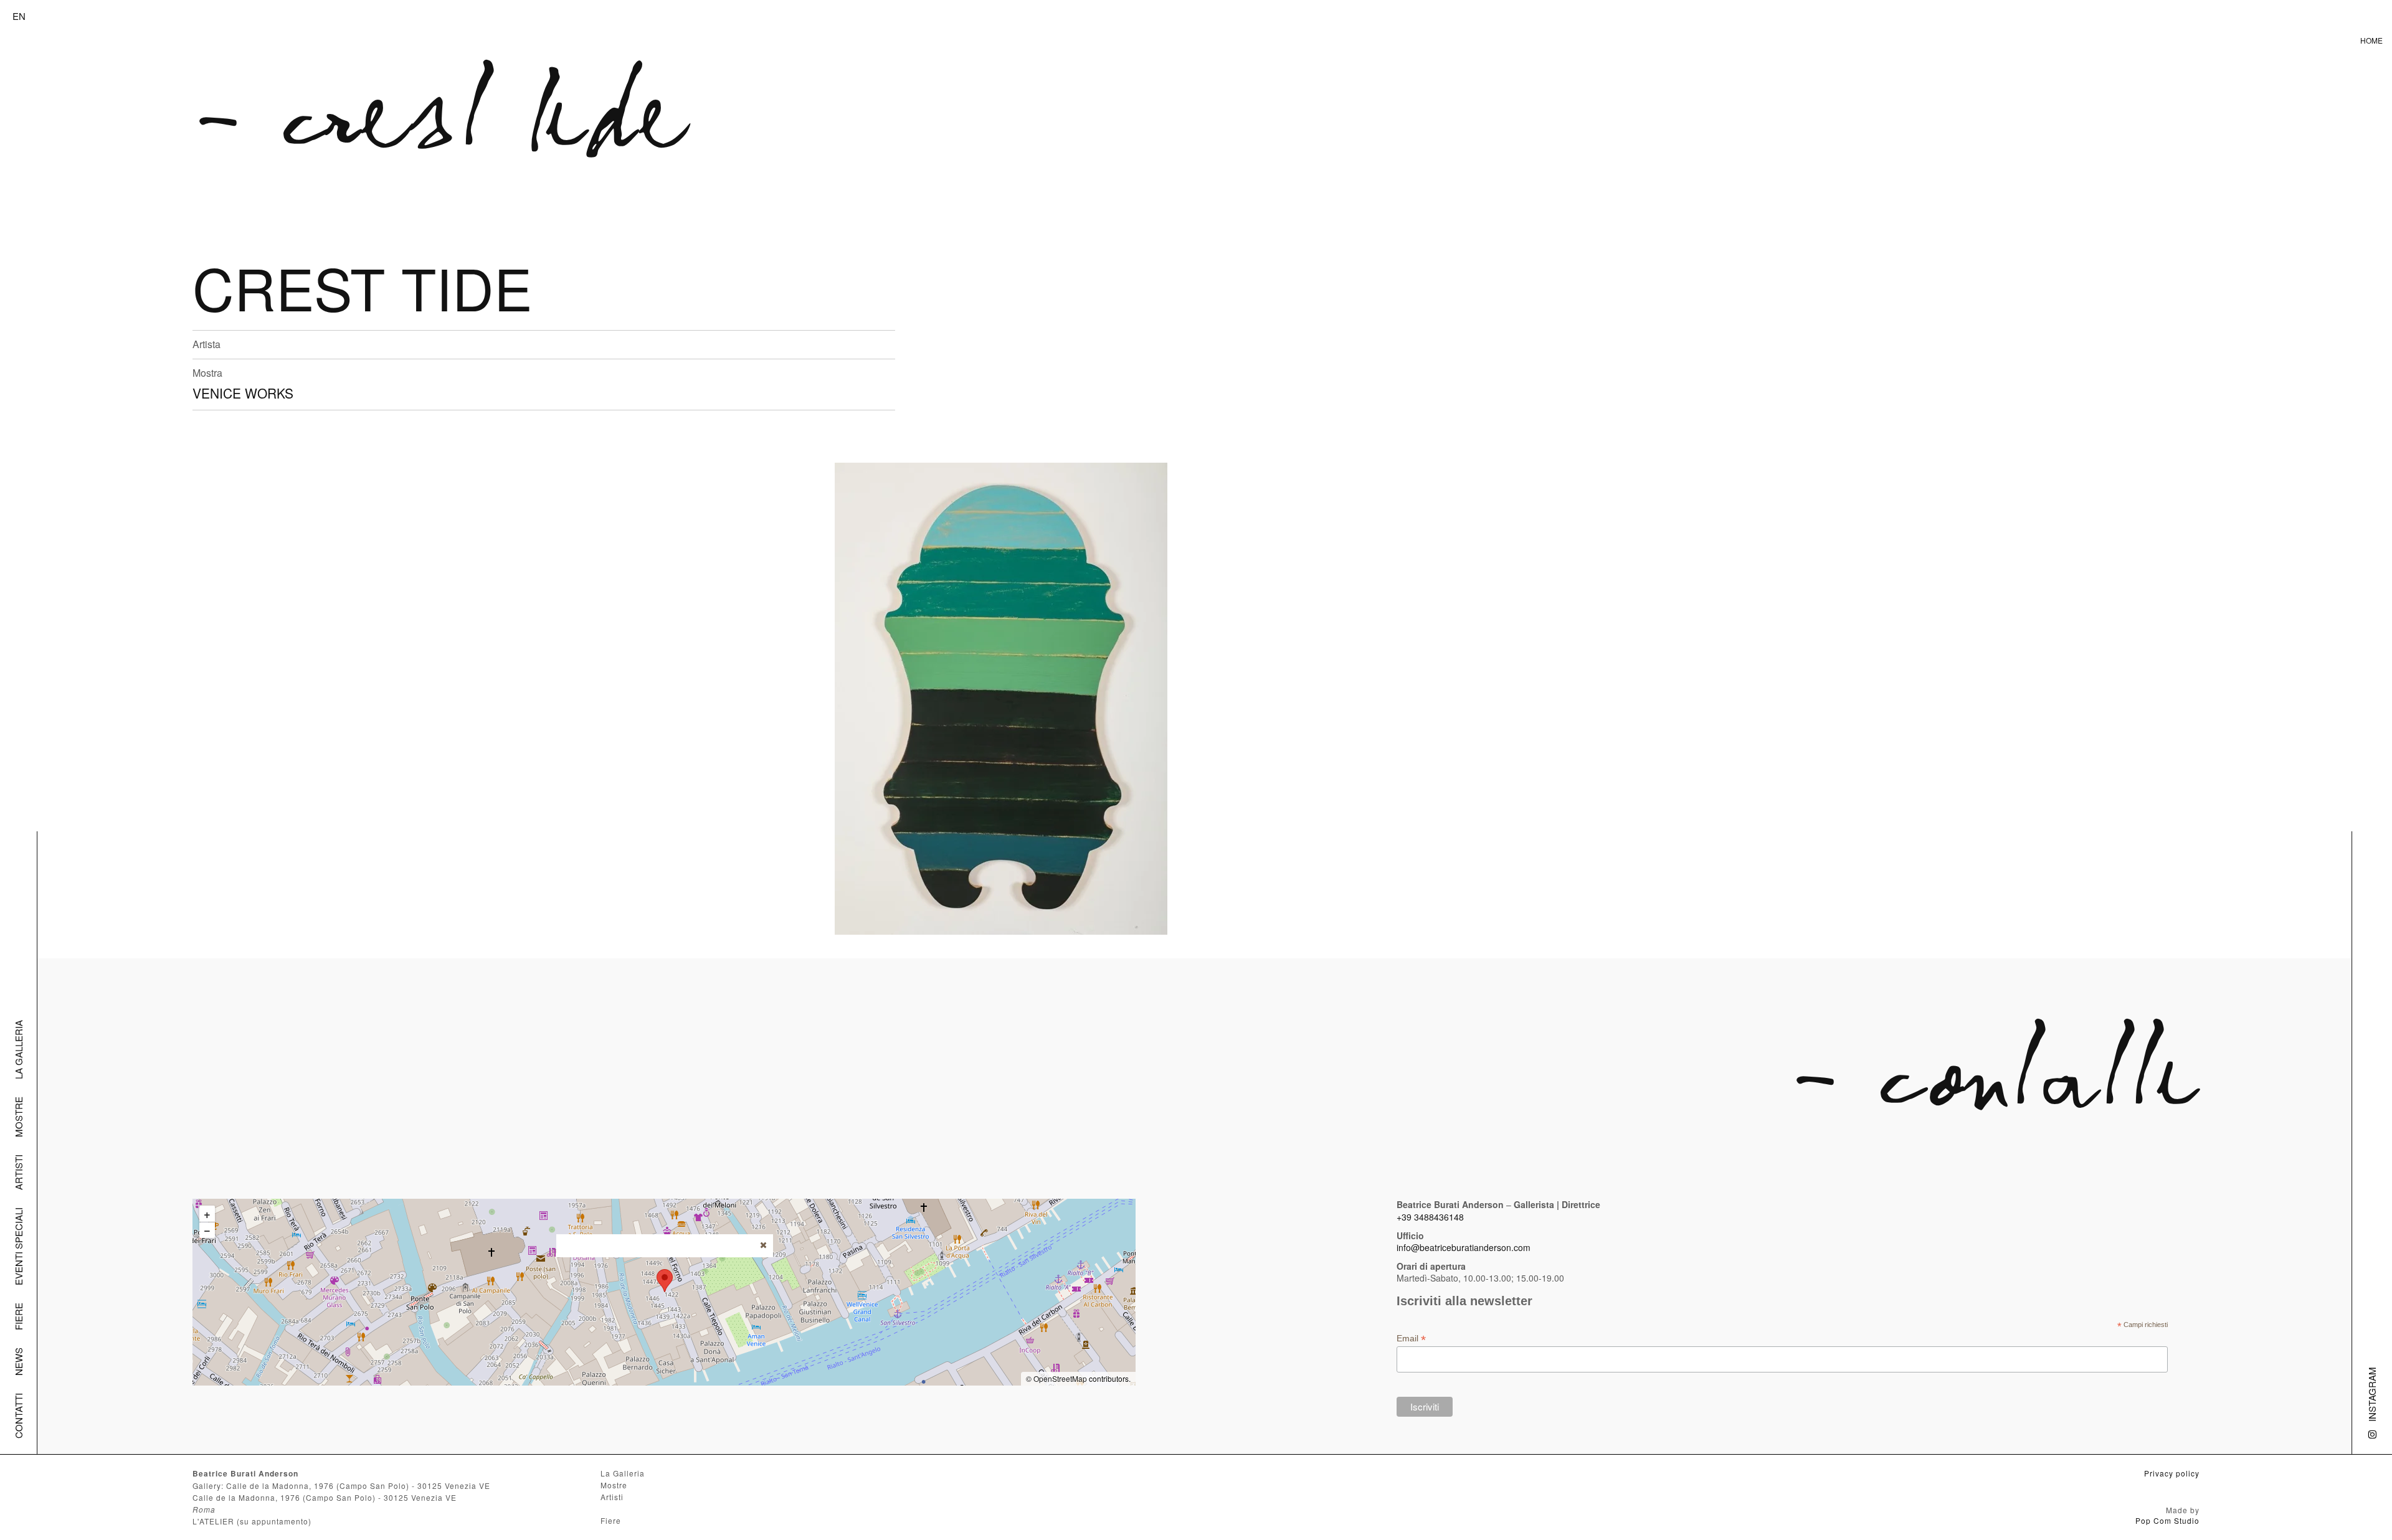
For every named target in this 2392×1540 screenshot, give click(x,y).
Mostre (18, 1117)
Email (1411, 1339)
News (18, 1362)
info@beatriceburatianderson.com (1464, 1247)
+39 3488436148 (1430, 1217)
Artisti (18, 1172)
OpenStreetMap (1060, 1378)
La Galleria (18, 1050)
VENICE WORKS (243, 393)
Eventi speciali (18, 1246)
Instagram (2372, 1394)
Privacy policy (2172, 1473)
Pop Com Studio (2167, 1520)
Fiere (18, 1316)
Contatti (18, 1416)
